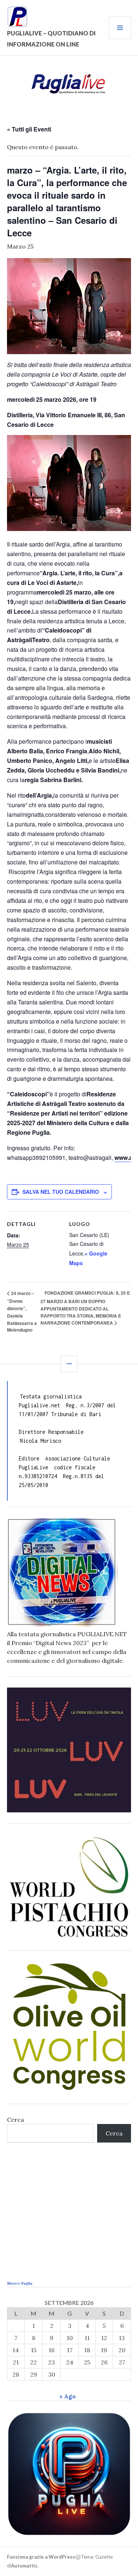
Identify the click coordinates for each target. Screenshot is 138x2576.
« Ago (68, 2396)
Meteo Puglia (20, 2283)
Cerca (15, 2120)
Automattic (24, 2566)
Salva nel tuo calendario (61, 1192)
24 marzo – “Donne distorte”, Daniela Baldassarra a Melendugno (22, 1312)
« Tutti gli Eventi (29, 129)
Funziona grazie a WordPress (41, 2557)
